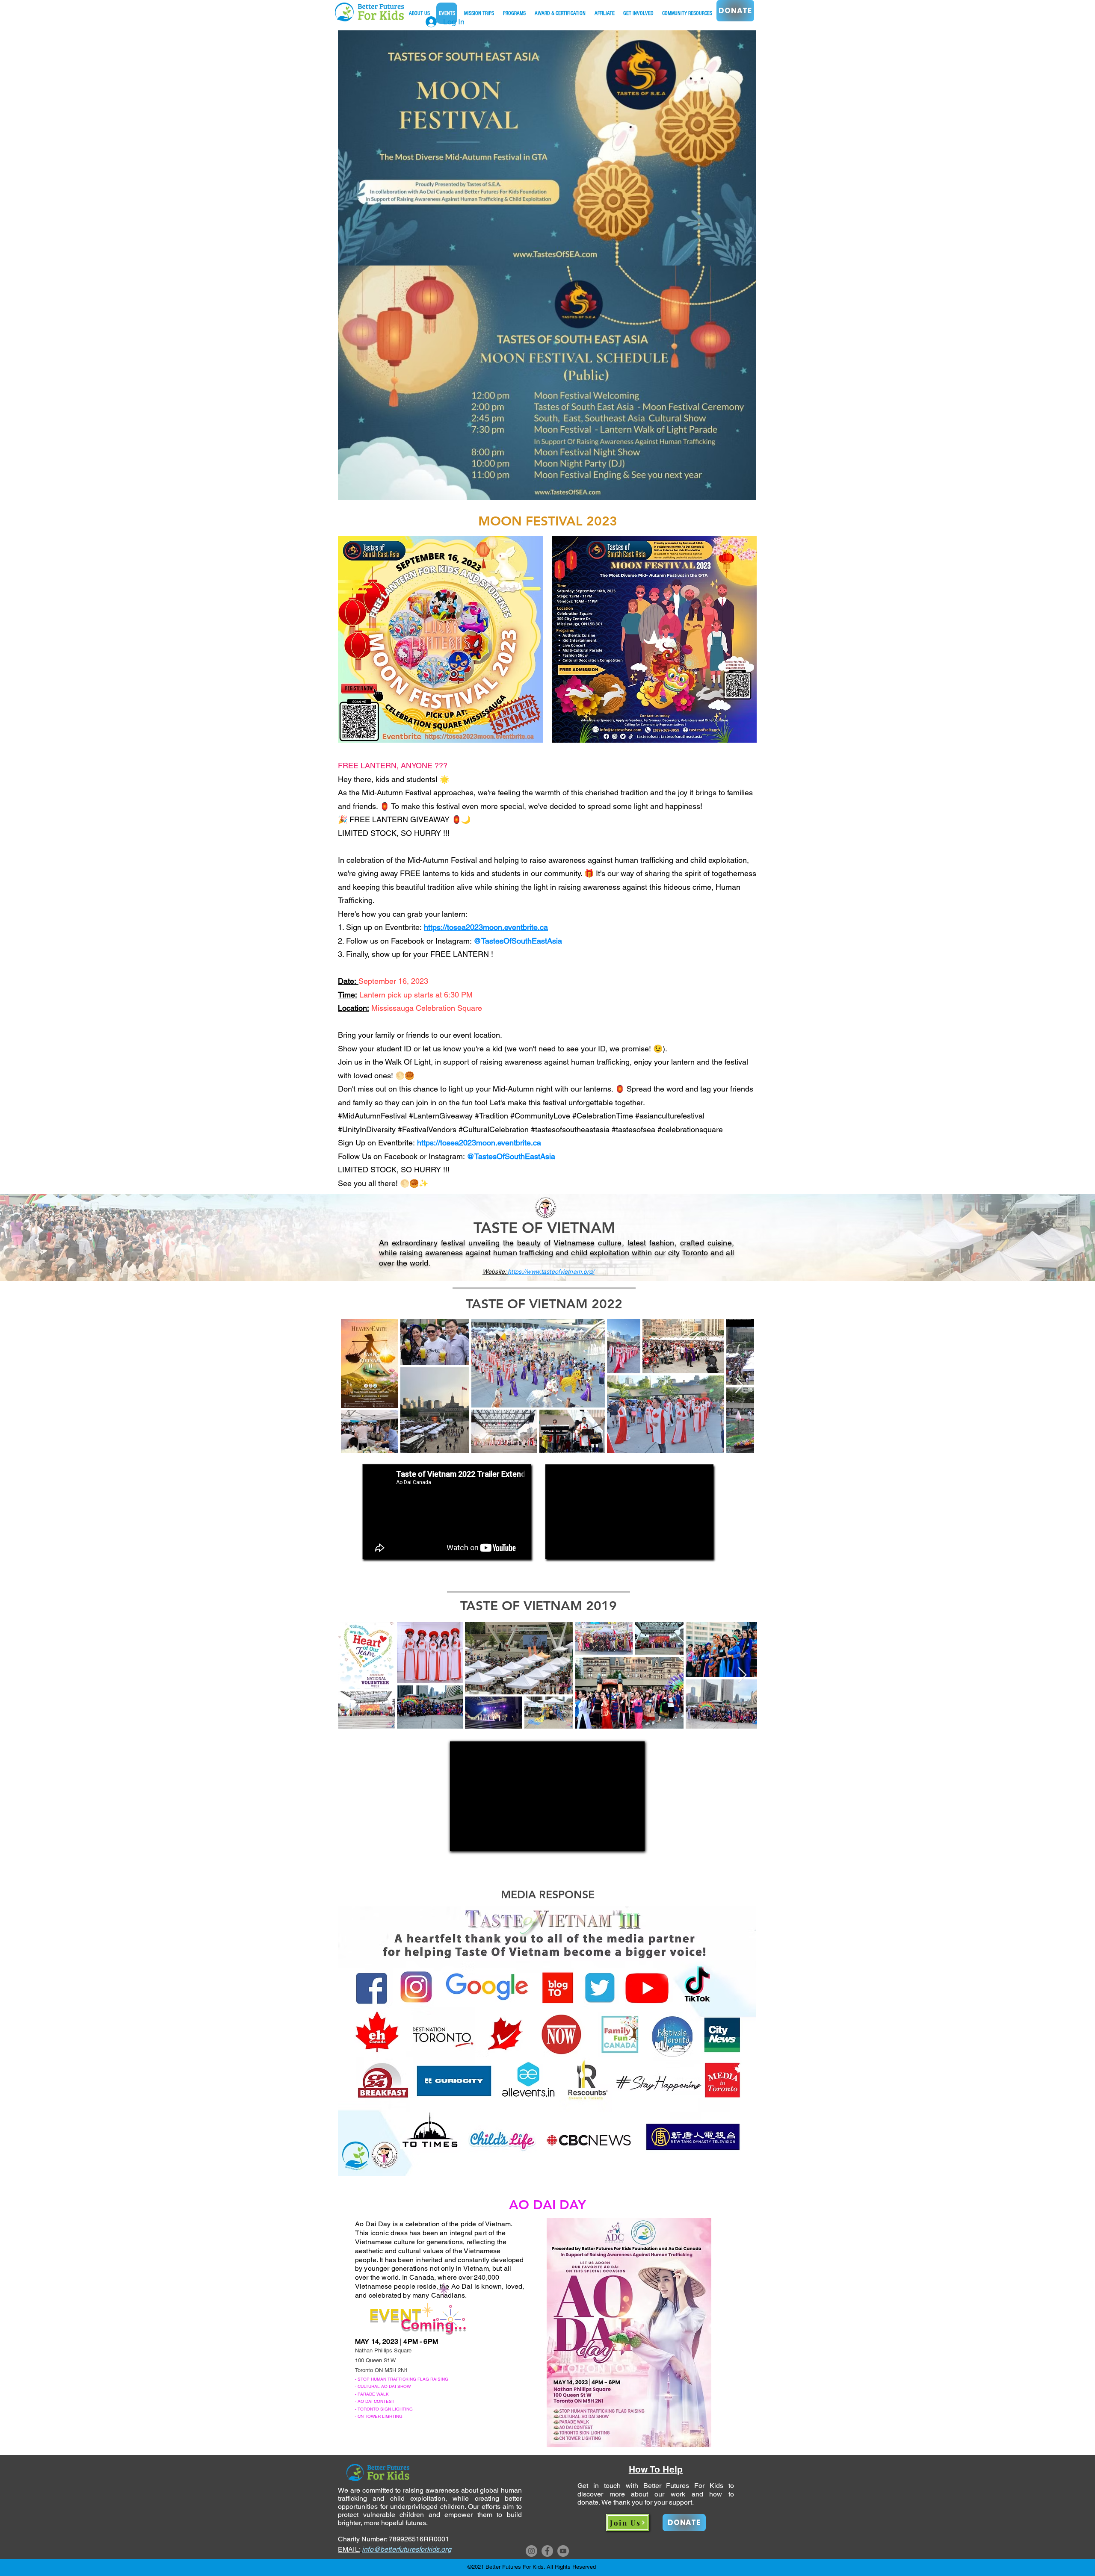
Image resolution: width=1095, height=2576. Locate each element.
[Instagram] (531, 2551)
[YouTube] (563, 2551)
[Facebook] (547, 2551)
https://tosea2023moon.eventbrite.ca (486, 927)
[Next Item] (739, 1386)
